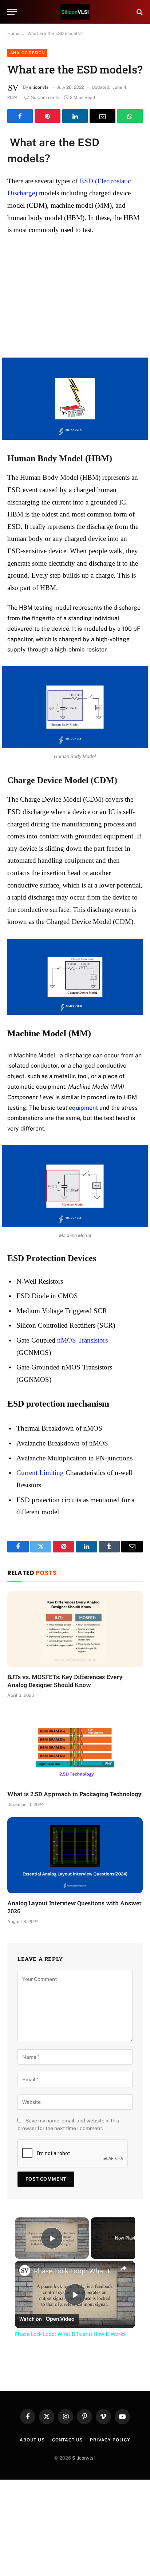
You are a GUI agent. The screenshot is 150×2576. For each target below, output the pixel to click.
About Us (32, 2440)
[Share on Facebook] (20, 116)
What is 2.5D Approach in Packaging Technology (74, 1794)
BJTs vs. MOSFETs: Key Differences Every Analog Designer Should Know (65, 1681)
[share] (123, 2268)
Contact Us (67, 2440)
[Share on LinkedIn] (75, 116)
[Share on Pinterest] (47, 116)
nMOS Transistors (82, 1340)
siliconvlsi (39, 87)
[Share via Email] (102, 116)
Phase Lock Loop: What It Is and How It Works (75, 2271)
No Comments (45, 97)
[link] (25, 2270)
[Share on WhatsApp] (130, 116)
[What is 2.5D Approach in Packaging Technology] (75, 1746)
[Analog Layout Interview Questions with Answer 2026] (75, 1855)
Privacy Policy (110, 2440)
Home (13, 33)
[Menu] (12, 12)
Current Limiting (40, 1473)
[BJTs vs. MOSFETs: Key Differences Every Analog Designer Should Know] (75, 1629)
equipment (83, 1108)
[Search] (139, 12)
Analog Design (27, 53)
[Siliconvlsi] (75, 12)
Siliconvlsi (83, 2458)
